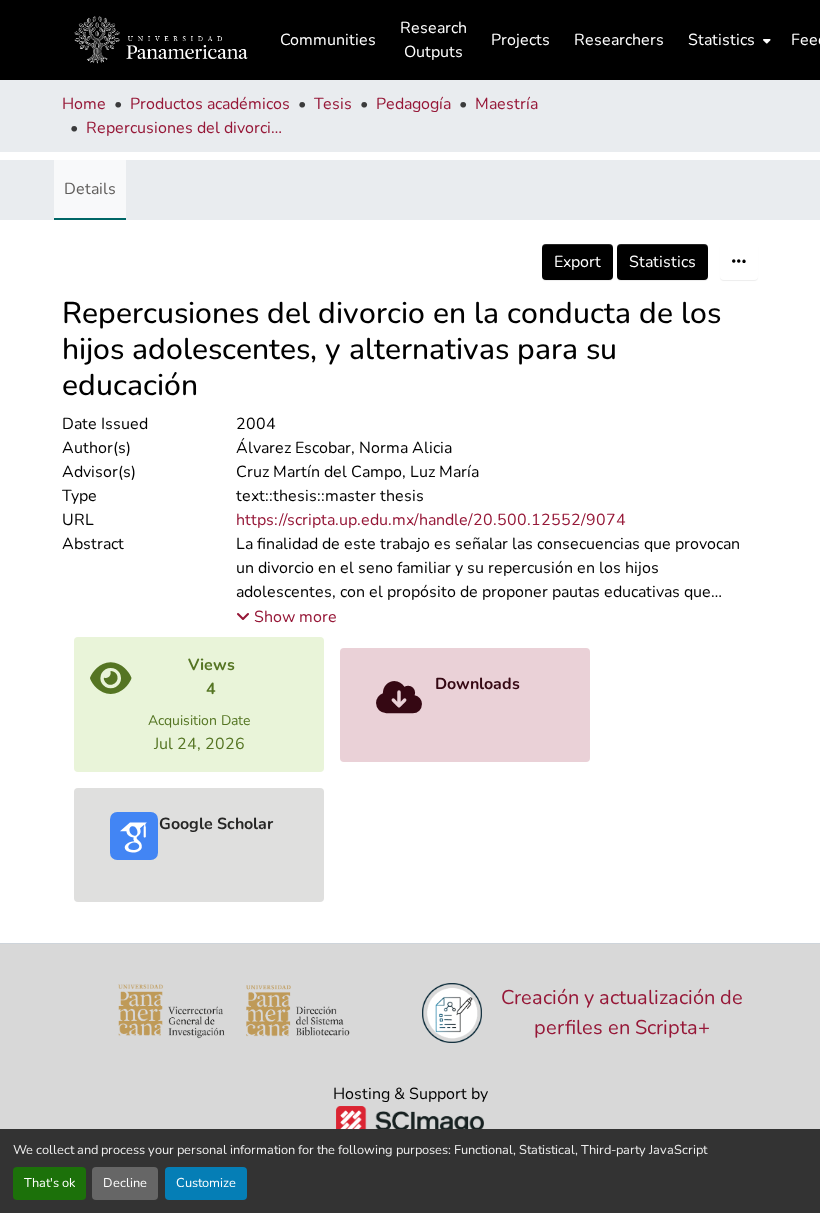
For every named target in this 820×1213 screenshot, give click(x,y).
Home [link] (84, 104)
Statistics (662, 262)
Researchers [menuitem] (619, 40)
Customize (206, 1183)
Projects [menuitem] (520, 40)
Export (577, 262)
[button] (161, 40)
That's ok (49, 1183)
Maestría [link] (506, 104)
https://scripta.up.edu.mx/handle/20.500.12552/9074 (431, 520)
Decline (125, 1183)
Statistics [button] (721, 40)
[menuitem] (727, 40)
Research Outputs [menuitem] (433, 40)
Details (90, 189)
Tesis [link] (333, 104)
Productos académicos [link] (210, 104)
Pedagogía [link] (413, 104)
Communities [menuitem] (328, 40)
